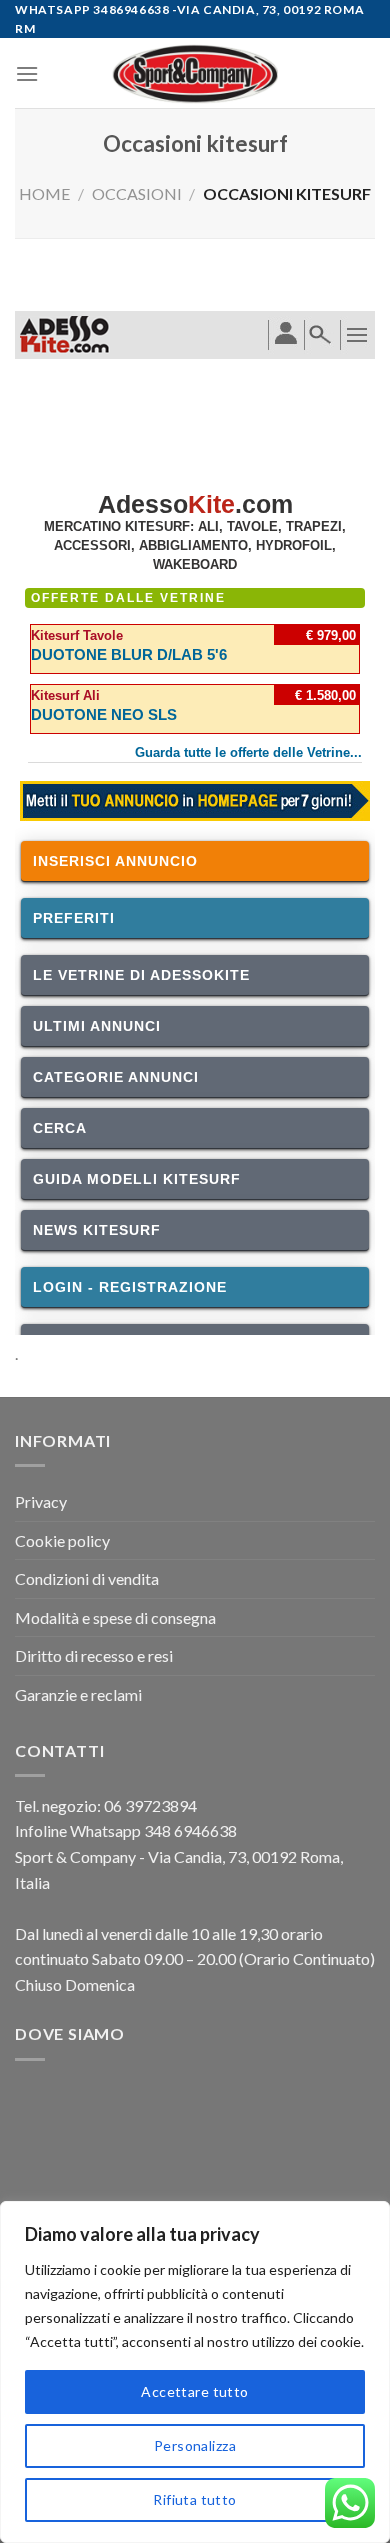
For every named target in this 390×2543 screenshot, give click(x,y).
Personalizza (195, 2445)
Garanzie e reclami (78, 1694)
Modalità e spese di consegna (115, 1617)
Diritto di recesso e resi (94, 1655)
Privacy (41, 1501)
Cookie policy (62, 1540)
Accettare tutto (194, 2391)
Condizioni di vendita (87, 1578)
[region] (195, 2372)
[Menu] (27, 73)
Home (44, 193)
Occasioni (137, 193)
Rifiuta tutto (194, 2499)
